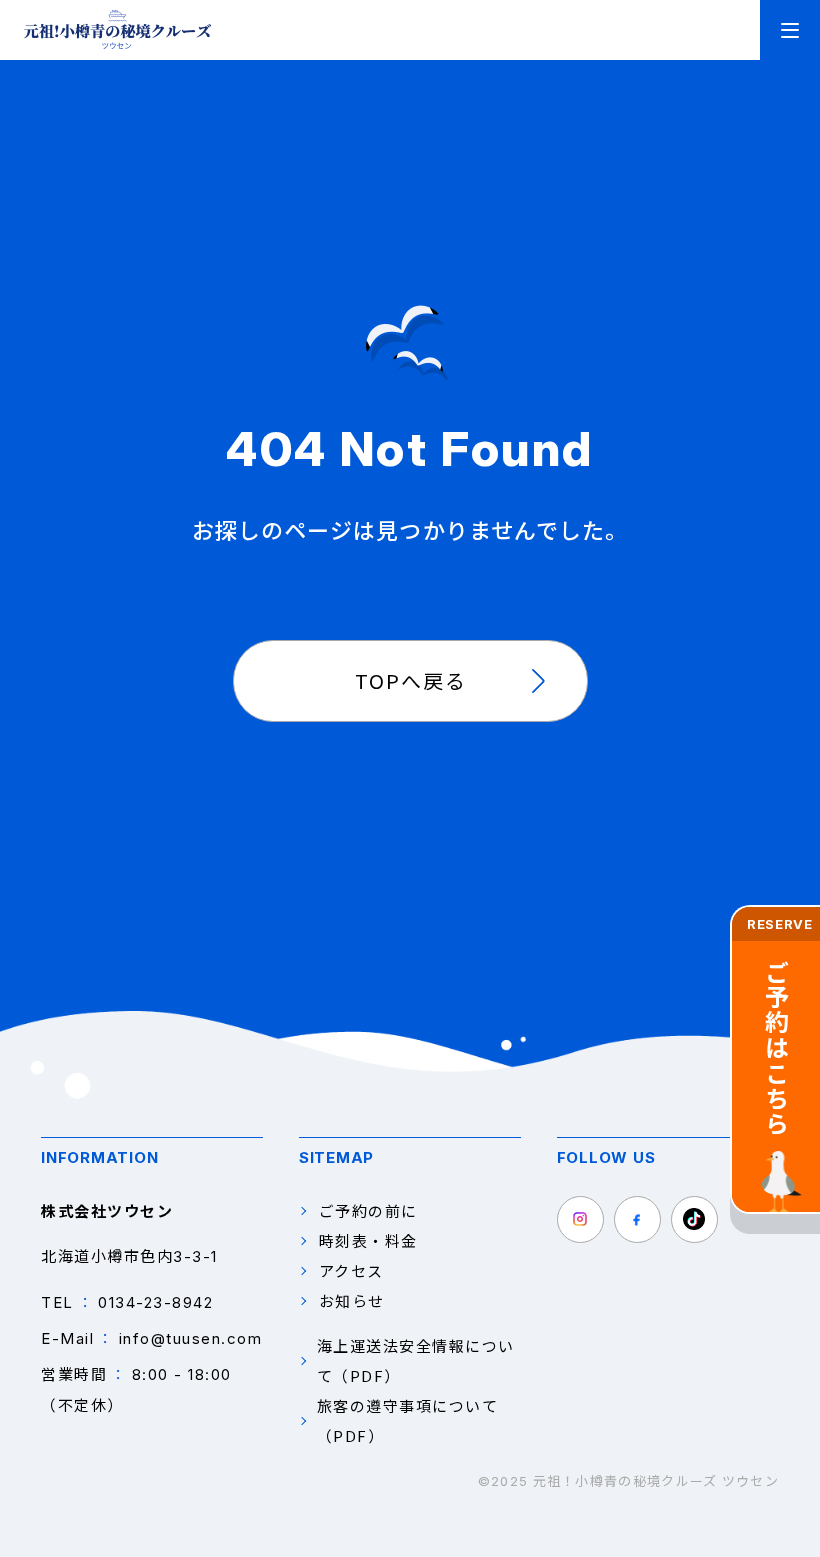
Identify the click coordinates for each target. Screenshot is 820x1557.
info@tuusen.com (191, 1338)
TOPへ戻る (411, 680)
